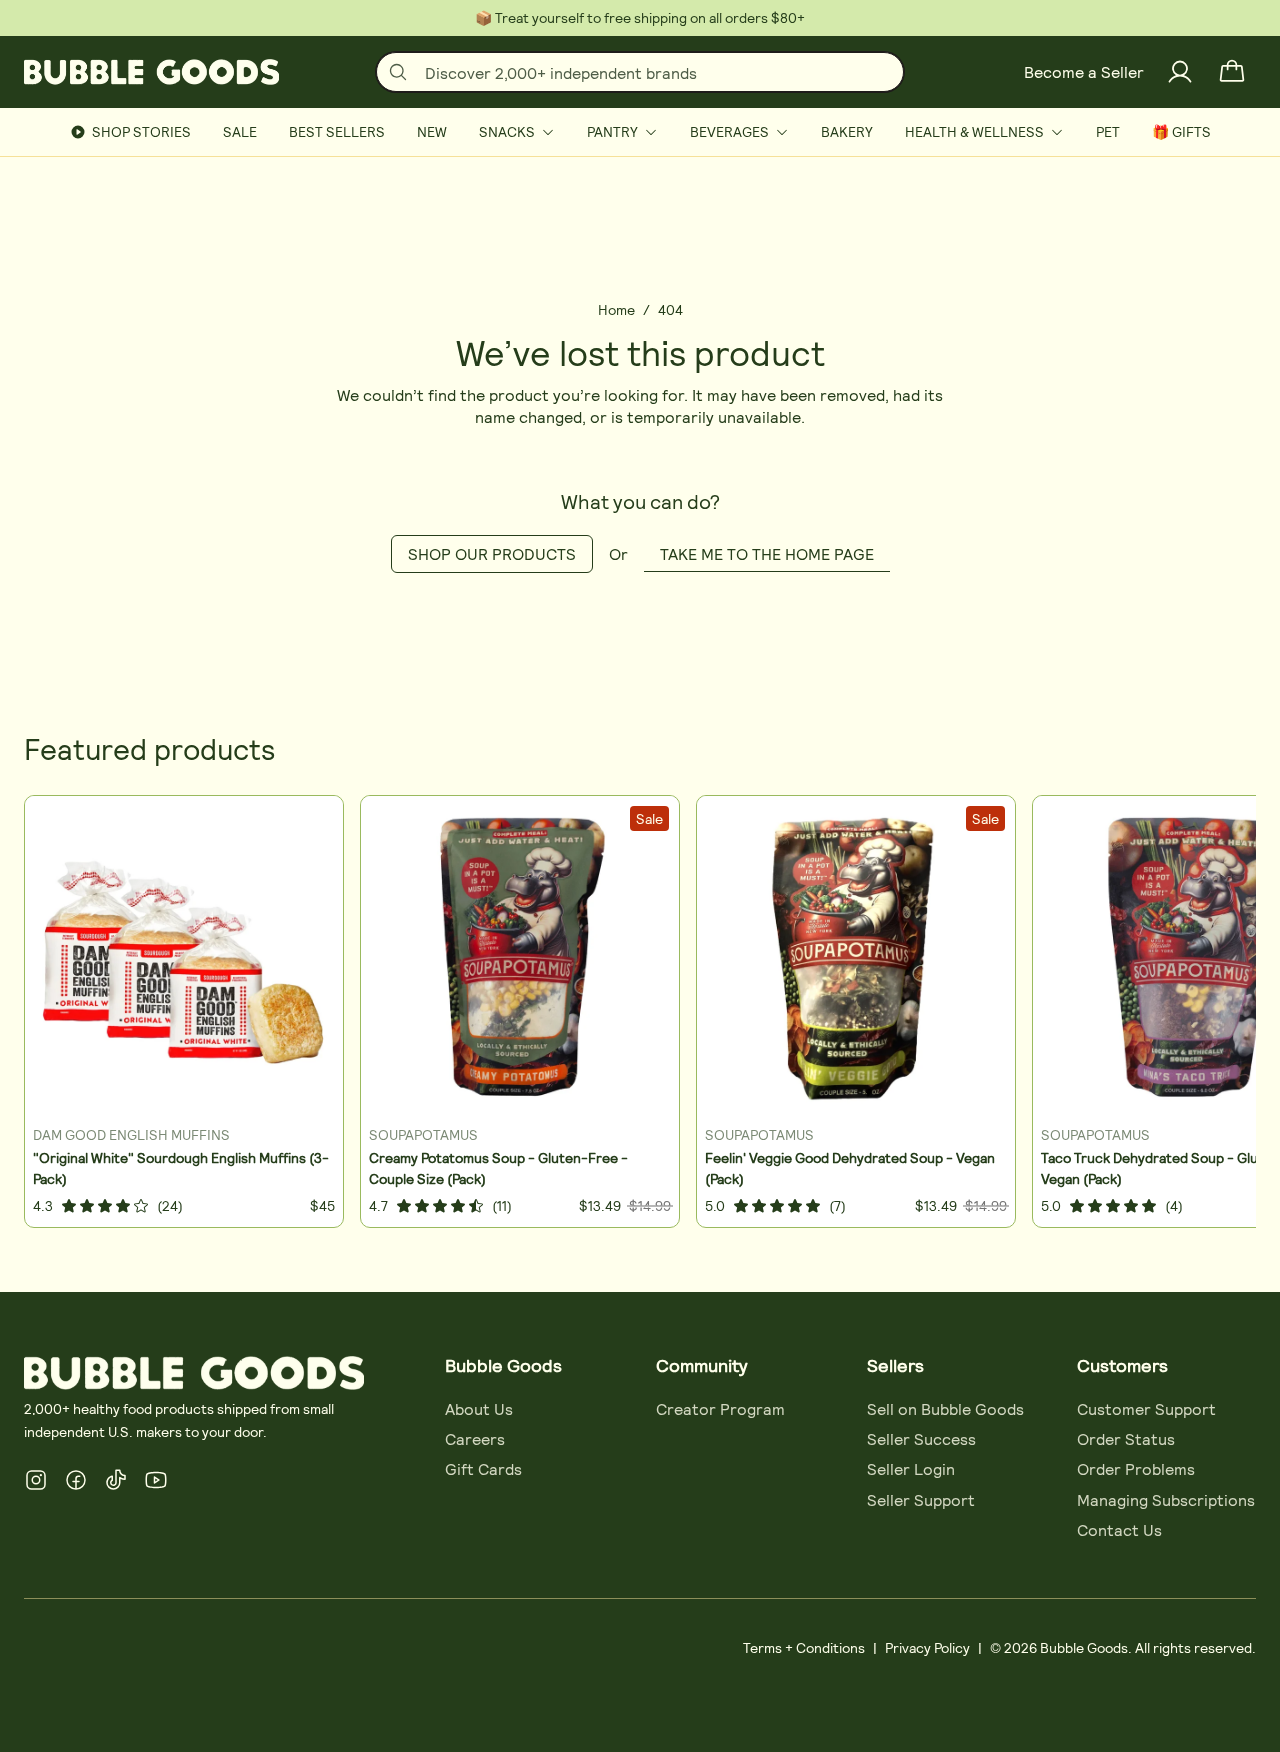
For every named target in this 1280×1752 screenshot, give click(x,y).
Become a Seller (1084, 71)
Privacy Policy (927, 1647)
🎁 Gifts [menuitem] (1181, 131)
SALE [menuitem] (240, 131)
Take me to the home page (767, 553)
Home (616, 309)
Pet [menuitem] (1108, 131)
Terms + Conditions (804, 1647)
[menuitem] (517, 132)
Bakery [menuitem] (847, 131)
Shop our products (492, 553)
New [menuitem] (432, 131)
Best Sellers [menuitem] (337, 131)
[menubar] (640, 132)
